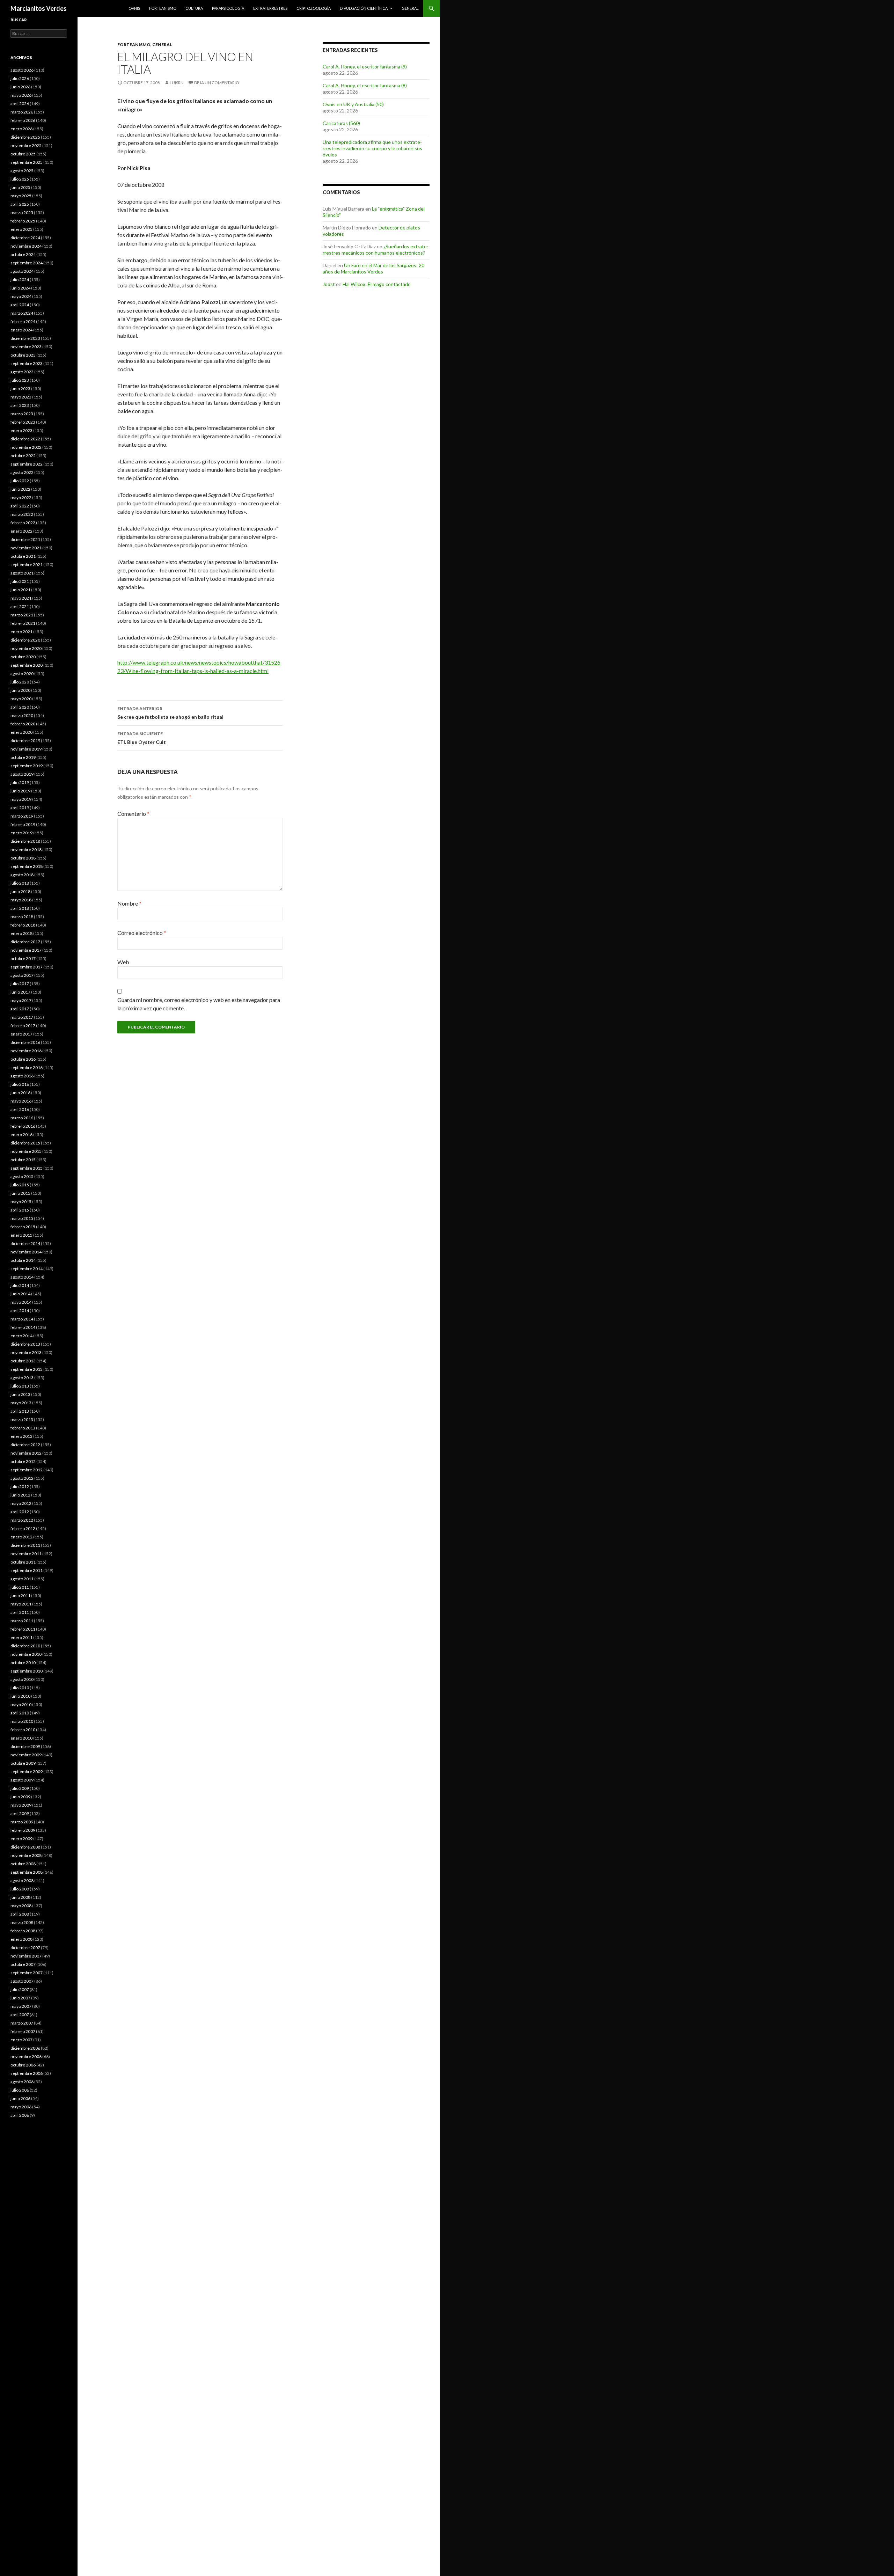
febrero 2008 (23, 1931)
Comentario (133, 814)
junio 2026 (20, 87)
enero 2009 (21, 1839)
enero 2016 (21, 1135)
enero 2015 (21, 1235)
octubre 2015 (23, 1160)
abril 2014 (20, 1311)
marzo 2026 (22, 112)
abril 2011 (20, 1612)
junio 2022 (20, 489)
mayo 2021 (21, 598)
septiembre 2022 (27, 464)
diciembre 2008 (25, 1847)
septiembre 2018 (27, 866)
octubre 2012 (23, 1461)
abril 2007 (20, 2015)
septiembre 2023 (27, 363)
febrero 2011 (23, 1629)
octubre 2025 (23, 154)
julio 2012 (20, 1487)
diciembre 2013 (25, 1344)
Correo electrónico (142, 933)
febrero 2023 (23, 422)
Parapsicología (228, 8)
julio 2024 (20, 280)
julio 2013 (20, 1386)
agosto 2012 (22, 1478)
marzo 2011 (22, 1621)
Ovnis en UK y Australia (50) (353, 104)
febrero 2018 (23, 925)
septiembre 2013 (27, 1369)
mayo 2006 (21, 2107)
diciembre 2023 (25, 338)
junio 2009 (20, 1797)
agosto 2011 (22, 1579)
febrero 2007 (23, 2031)
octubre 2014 (23, 1260)
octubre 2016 (23, 1059)
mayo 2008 (21, 1906)
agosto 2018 (22, 875)
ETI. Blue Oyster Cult (142, 738)
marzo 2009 (22, 1822)
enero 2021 (21, 632)
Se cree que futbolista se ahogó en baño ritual (170, 713)
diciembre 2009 (25, 1746)
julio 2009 (20, 1788)
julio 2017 (20, 984)
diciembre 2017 (25, 942)
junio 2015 (20, 1193)
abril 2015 (20, 1210)
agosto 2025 (22, 171)
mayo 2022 (21, 497)
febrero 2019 (23, 824)
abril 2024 (20, 305)
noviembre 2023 (26, 347)
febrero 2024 (23, 321)
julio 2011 (20, 1587)
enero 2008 (21, 1939)
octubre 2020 (23, 657)
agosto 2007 (22, 1981)
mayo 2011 (21, 1604)
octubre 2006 (23, 2065)
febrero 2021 (23, 623)
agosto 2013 (22, 1378)
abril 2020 (20, 707)
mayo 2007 (21, 2006)
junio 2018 (20, 891)
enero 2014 (21, 1336)
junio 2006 (20, 2098)
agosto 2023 (22, 372)
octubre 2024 (23, 254)
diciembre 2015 (25, 1143)
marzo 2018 (22, 917)
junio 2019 (20, 791)
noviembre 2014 (26, 1252)
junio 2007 (20, 1998)
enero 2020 (21, 732)
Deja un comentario (217, 83)
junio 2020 (20, 690)
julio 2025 (20, 179)
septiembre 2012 (27, 1470)
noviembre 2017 (26, 950)
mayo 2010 (21, 1704)
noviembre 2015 (26, 1151)
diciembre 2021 (25, 539)
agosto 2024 (22, 271)
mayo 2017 (21, 1000)
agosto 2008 (22, 1880)
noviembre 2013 (26, 1352)
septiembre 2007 (27, 1973)
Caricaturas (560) (341, 123)
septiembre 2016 (27, 1067)
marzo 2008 (22, 1922)
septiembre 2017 (27, 967)
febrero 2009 (23, 1830)
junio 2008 (20, 1897)
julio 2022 (20, 481)
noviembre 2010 (26, 1654)
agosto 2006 (22, 2082)
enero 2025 (21, 229)
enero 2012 (21, 1537)
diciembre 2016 (25, 1042)
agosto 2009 (22, 1780)
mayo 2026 (21, 95)
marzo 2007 (22, 2023)
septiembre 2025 (27, 162)
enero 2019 (21, 833)
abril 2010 (20, 1713)
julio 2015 (20, 1185)
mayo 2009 (21, 1805)
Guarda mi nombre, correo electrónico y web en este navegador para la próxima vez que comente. (199, 1004)
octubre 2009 (23, 1763)
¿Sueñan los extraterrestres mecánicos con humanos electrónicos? (376, 250)
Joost (329, 284)
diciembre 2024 (25, 238)
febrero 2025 (23, 221)
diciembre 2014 (25, 1243)
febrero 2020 (23, 724)
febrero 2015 (23, 1227)
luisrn (177, 83)
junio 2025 (20, 187)
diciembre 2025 (25, 137)
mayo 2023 (21, 397)
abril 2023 (20, 405)
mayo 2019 (21, 799)
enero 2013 (21, 1436)
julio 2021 (20, 581)
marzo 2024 (22, 313)
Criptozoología (314, 8)
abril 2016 (20, 1109)
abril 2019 (20, 808)
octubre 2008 (23, 1864)
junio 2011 (20, 1596)
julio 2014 (20, 1285)
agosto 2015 (22, 1176)
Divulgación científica (364, 8)
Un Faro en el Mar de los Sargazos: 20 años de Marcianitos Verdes (373, 268)
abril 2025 (20, 204)
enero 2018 (21, 933)
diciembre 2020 (25, 640)
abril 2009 (20, 1813)
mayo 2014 (21, 1302)
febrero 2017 (23, 1026)
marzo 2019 (22, 816)
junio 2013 (20, 1394)
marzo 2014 (22, 1319)
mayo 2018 (21, 900)
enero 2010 (21, 1738)
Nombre (129, 903)
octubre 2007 (23, 1964)
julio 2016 (20, 1084)
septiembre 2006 (27, 2073)
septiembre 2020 (27, 665)
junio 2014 (20, 1294)
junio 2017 (20, 992)
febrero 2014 (23, 1327)
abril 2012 (20, 1512)
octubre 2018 (23, 858)
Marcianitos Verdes (39, 8)
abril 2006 (20, 2115)
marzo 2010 (22, 1721)
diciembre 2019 (25, 741)
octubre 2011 (23, 1562)
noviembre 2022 (26, 447)
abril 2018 (20, 908)
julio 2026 (20, 78)
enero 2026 (21, 129)
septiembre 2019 (27, 766)
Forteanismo (163, 8)
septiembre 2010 (27, 1671)
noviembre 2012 (26, 1453)
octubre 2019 (23, 757)
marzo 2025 (22, 213)
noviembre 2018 (26, 850)
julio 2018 (20, 883)
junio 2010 (20, 1696)
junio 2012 (20, 1495)
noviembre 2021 (26, 548)
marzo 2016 (22, 1118)
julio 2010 (20, 1688)
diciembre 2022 (25, 439)
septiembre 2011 (27, 1570)
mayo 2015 (21, 1202)
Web (123, 962)
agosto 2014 (22, 1277)
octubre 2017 (23, 958)
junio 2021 (20, 590)
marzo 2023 (22, 414)
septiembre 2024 (27, 263)
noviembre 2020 (26, 648)
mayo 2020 (21, 699)
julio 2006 (20, 2090)
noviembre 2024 (26, 246)
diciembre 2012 (25, 1445)
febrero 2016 (23, 1126)
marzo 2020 (22, 715)
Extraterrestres (270, 8)
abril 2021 (20, 606)
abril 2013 (20, 1411)
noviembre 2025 (26, 145)
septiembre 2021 (27, 565)
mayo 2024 (21, 296)
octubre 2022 (23, 456)
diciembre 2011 (25, 1545)
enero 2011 (21, 1637)
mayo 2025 (21, 196)
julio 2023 (20, 380)
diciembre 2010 (25, 1646)
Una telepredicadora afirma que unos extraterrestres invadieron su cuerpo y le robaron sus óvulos (372, 148)
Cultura (194, 8)
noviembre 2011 (26, 1554)
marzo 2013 (22, 1419)
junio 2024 (20, 288)
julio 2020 (20, 682)
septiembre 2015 (27, 1168)
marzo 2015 (22, 1218)
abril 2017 (20, 1009)
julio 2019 (20, 782)
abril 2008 (20, 1914)
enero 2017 (21, 1034)
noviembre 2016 (26, 1051)
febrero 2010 (23, 1730)
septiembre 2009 (27, 1772)
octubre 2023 (23, 355)
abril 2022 (20, 506)
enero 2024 (21, 330)
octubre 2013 (23, 1361)
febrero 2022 (23, 523)
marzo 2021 (22, 615)
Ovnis (134, 8)
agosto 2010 (22, 1679)
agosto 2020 (22, 674)
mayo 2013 (21, 1403)
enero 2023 (21, 430)
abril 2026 (20, 104)
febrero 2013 (23, 1428)
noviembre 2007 (26, 1956)
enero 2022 (21, 531)
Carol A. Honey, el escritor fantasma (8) (365, 85)
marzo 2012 (22, 1520)
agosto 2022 (22, 472)
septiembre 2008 (27, 1872)
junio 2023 (20, 389)
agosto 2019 (22, 774)
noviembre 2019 (26, 749)
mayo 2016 (21, 1101)
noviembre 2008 (26, 1855)
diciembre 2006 (25, 2048)
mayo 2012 (21, 1503)
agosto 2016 (22, 1076)
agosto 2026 (22, 70)
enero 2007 (21, 2040)
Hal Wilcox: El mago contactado (377, 284)
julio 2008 (20, 1889)
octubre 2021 (23, 556)
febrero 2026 (23, 120)
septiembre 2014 (27, 1269)
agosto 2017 (22, 975)
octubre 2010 (23, 1663)
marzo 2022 (22, 514)
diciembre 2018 (25, 841)
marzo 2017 (22, 1017)
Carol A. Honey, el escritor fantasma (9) (365, 67)
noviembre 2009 (26, 1755)
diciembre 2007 (25, 1948)
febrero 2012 (23, 1528)
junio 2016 (20, 1093)
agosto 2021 (22, 573)
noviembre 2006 (26, 2057)
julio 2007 (20, 1989)
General (410, 8)
